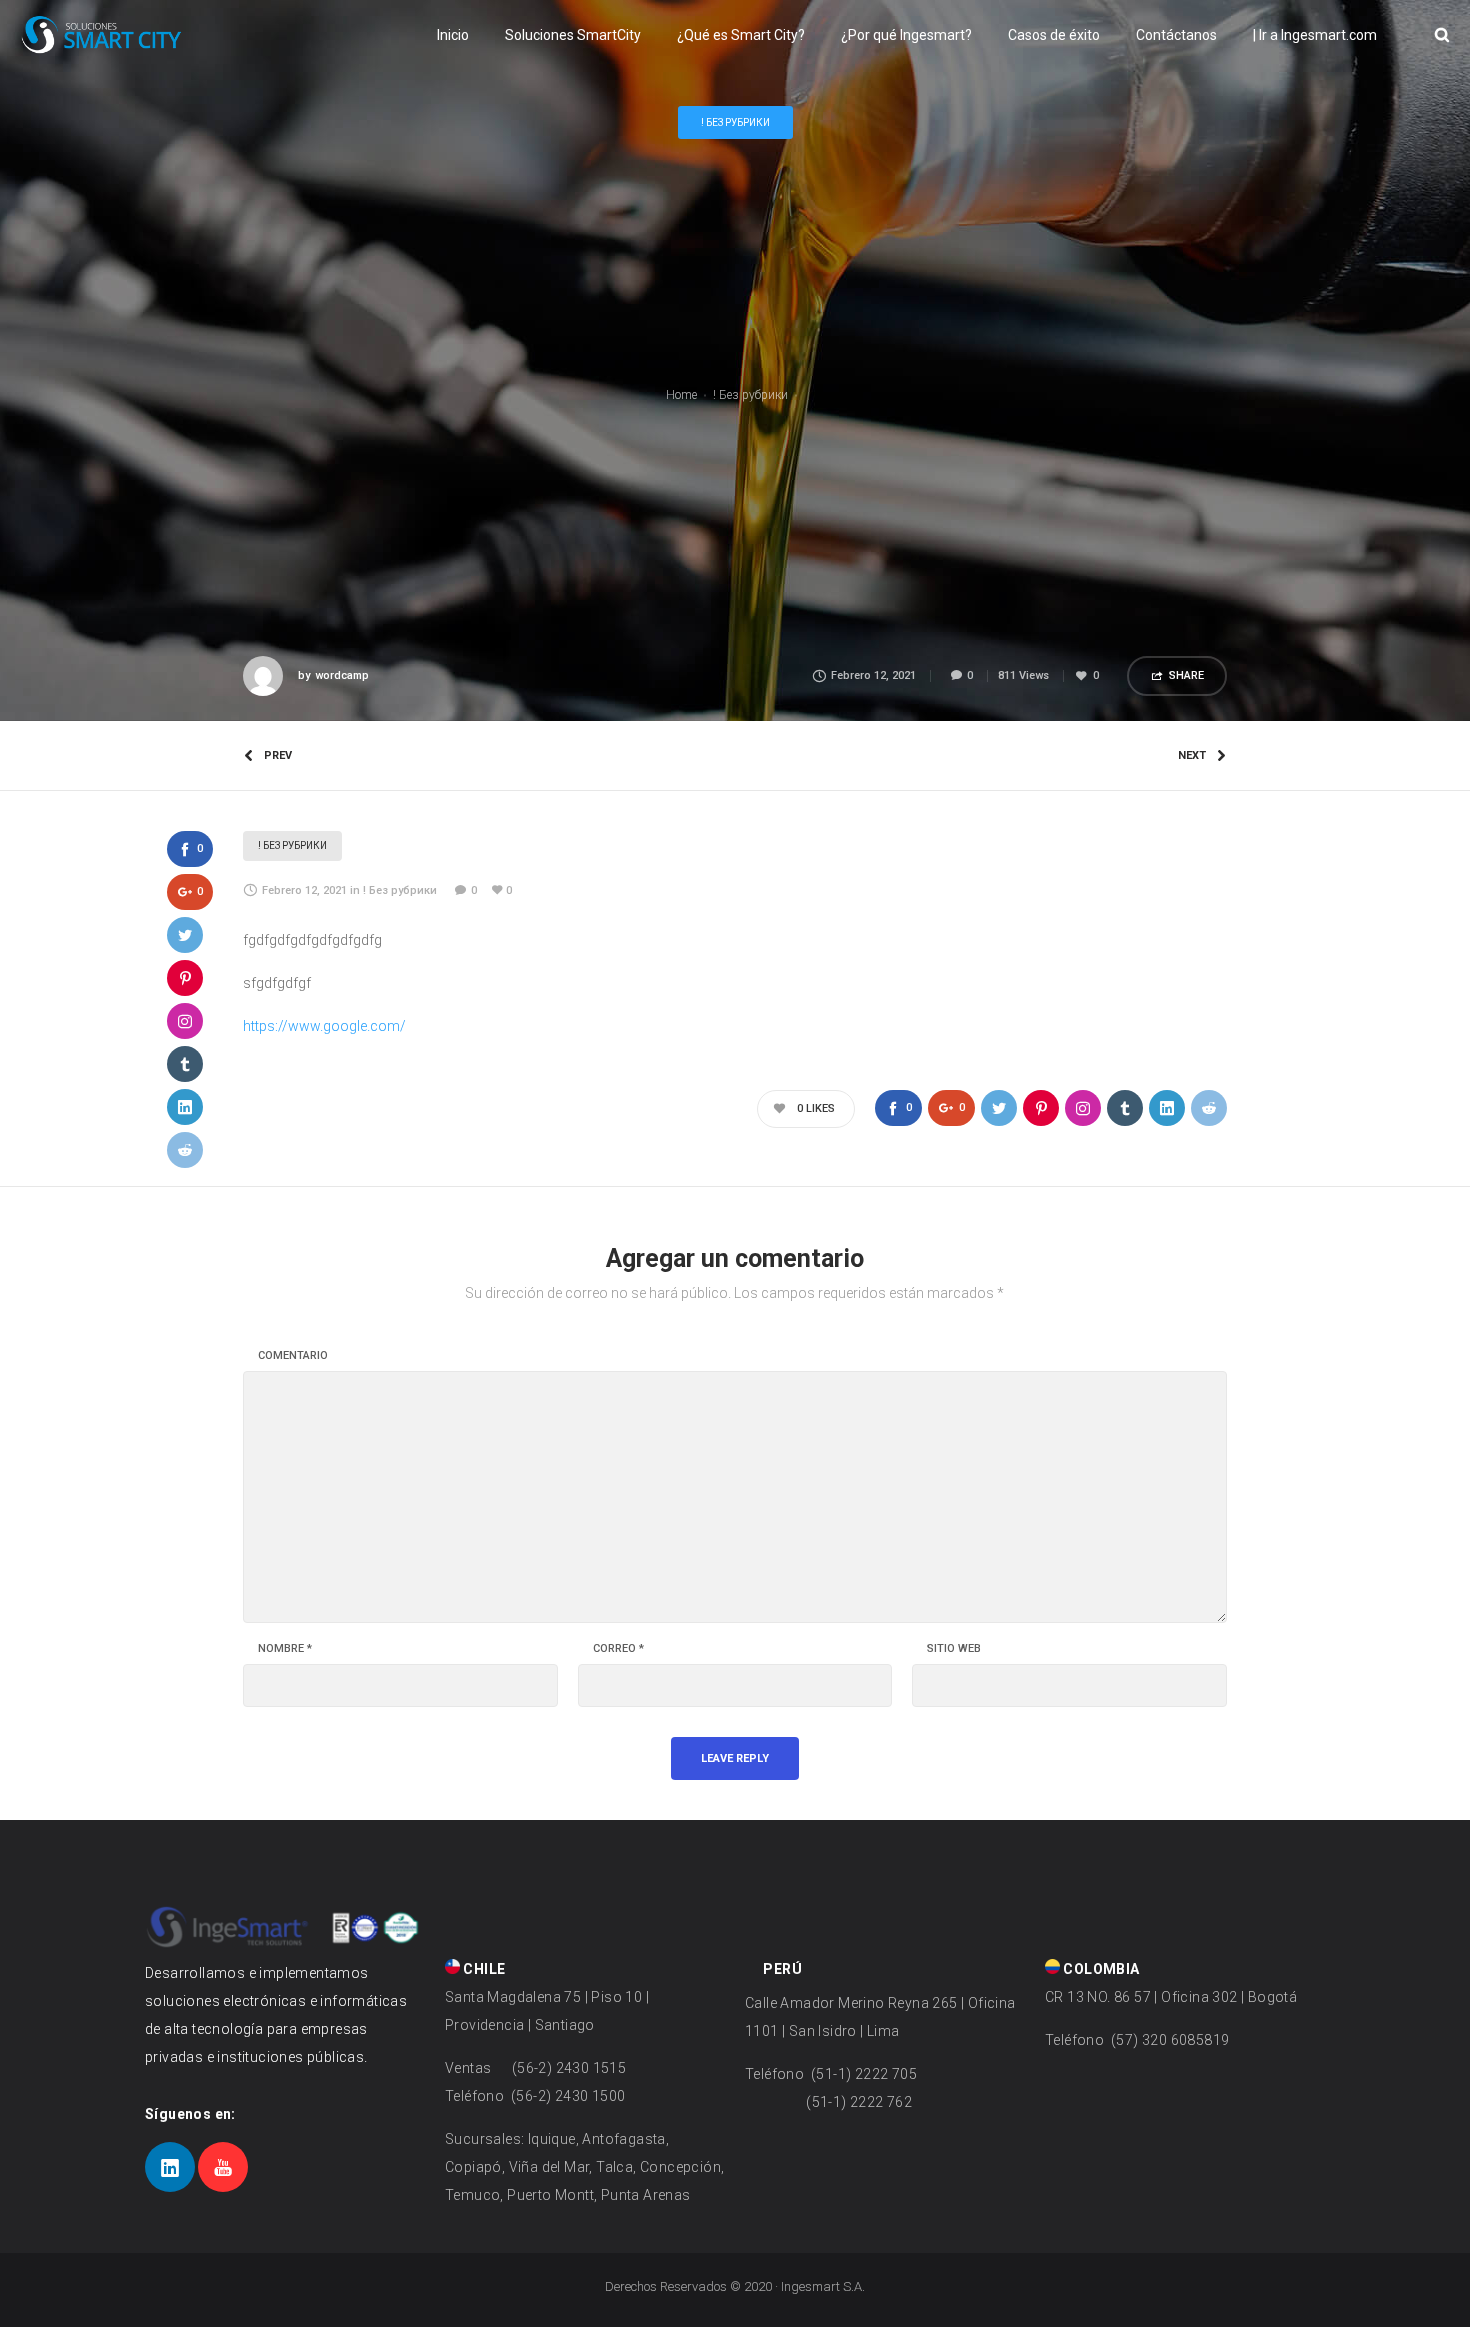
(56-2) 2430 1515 (567, 2068)
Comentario (293, 1356)
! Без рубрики (750, 395)
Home (681, 395)
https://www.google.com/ (324, 1026)
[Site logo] (101, 35)
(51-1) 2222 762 (859, 2102)
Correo (618, 1649)
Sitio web (954, 1649)
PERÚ (781, 1969)
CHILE (482, 1969)
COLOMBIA (1100, 1969)
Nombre (285, 1649)
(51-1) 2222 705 (862, 2074)
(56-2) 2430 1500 (567, 2096)
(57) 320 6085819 (1169, 2040)
